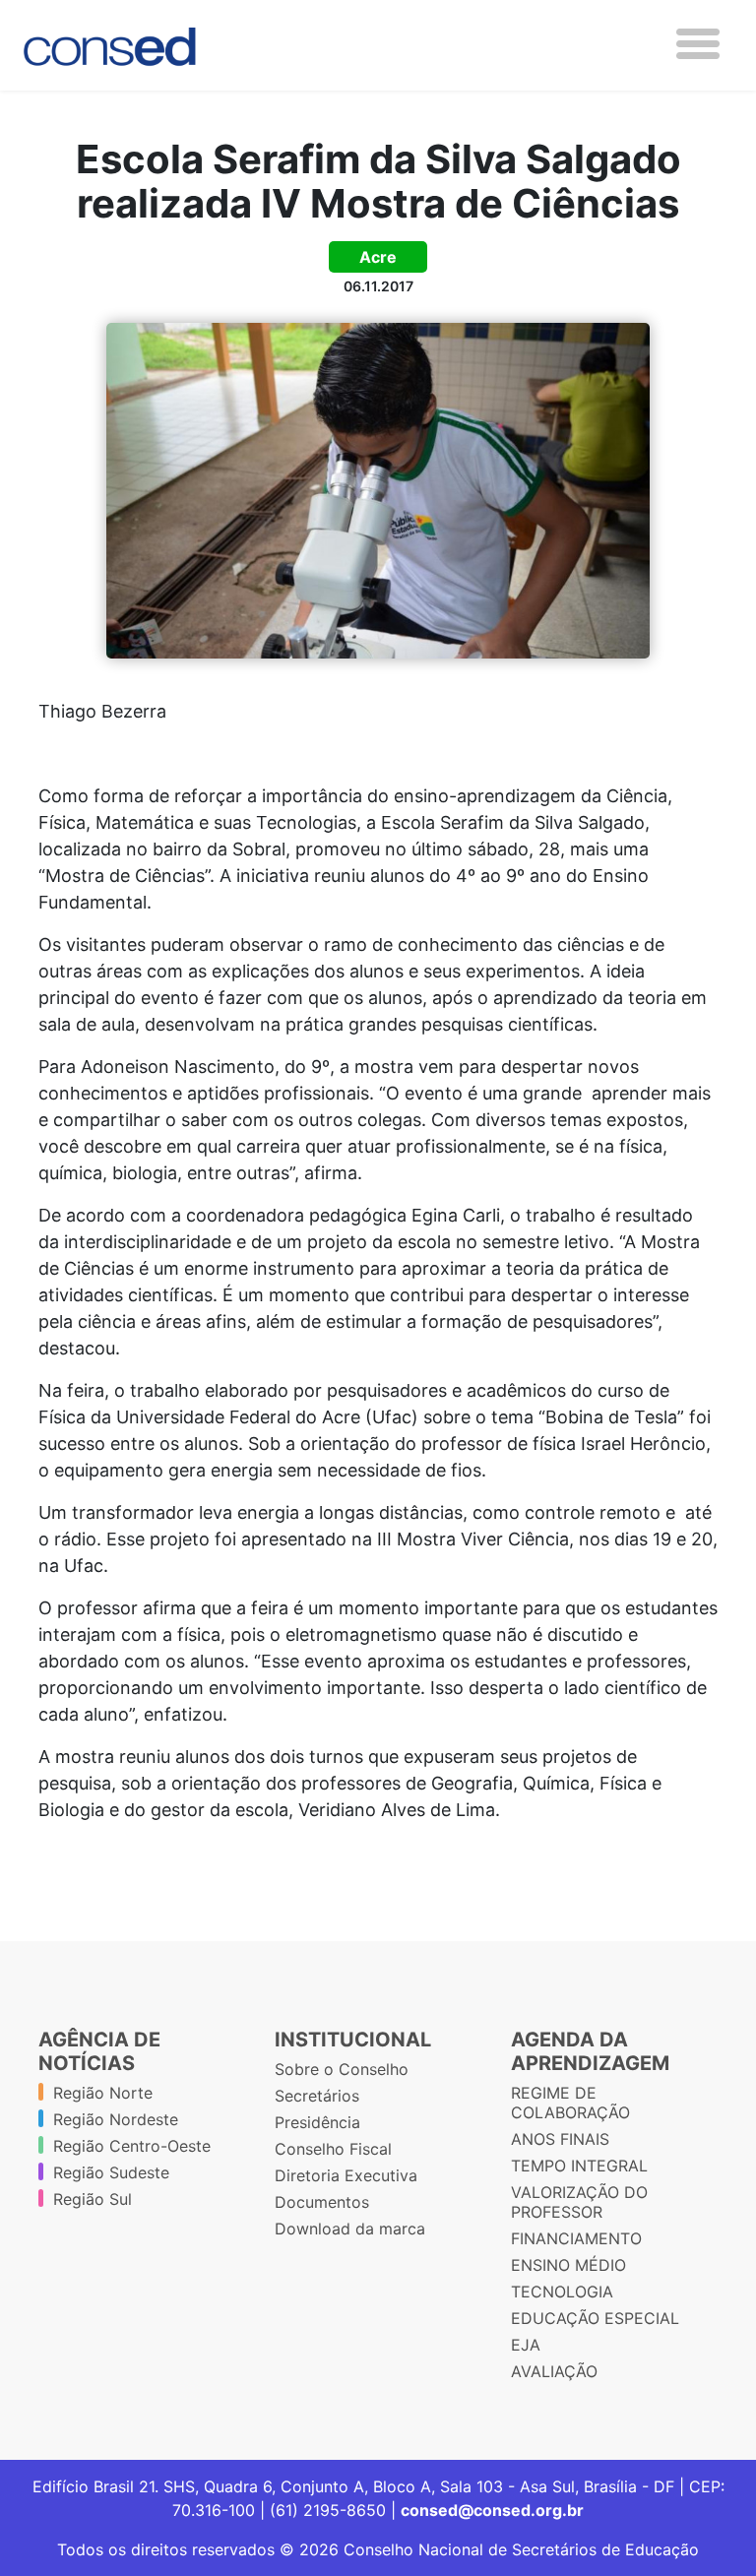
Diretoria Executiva (346, 2175)
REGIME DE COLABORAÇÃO (570, 2103)
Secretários (317, 2096)
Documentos (322, 2202)
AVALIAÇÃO (554, 2371)
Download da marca (350, 2229)
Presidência (317, 2122)
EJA (526, 2345)
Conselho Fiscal (333, 2149)
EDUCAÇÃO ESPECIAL (595, 2318)
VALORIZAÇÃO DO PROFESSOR (579, 2202)
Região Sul (93, 2199)
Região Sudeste (111, 2172)
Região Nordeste (116, 2119)
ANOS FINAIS (560, 2139)
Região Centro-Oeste (132, 2146)
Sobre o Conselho (342, 2069)
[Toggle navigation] (698, 44)
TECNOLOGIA (562, 2292)
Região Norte (103, 2093)
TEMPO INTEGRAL (579, 2166)
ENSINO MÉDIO (568, 2265)
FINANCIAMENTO (576, 2238)
